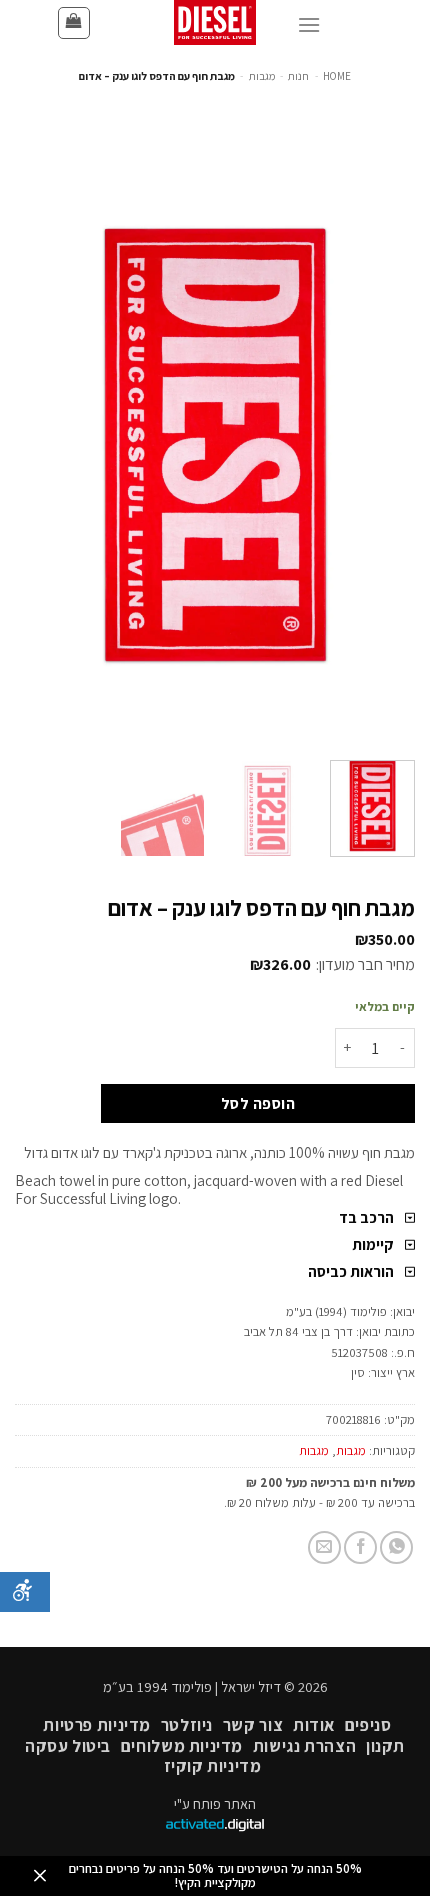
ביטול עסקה (68, 1746)
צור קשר (253, 1725)
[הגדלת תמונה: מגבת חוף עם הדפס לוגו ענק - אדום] (215, 443)
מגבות (262, 76)
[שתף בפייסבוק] (360, 1547)
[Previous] (382, 445)
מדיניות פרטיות (97, 1725)
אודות (314, 1725)
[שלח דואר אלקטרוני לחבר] (324, 1547)
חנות (298, 76)
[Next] (34, 445)
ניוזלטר (187, 1725)
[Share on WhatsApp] (396, 1547)
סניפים (368, 1725)
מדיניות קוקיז (213, 1766)
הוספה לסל (258, 1103)
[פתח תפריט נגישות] (25, 1592)
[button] (74, 23)
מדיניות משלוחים (182, 1746)
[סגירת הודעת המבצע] (40, 1876)
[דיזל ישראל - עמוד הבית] (215, 22)
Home (337, 76)
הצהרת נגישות (304, 1746)
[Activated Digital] (215, 1826)
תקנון (385, 1746)
